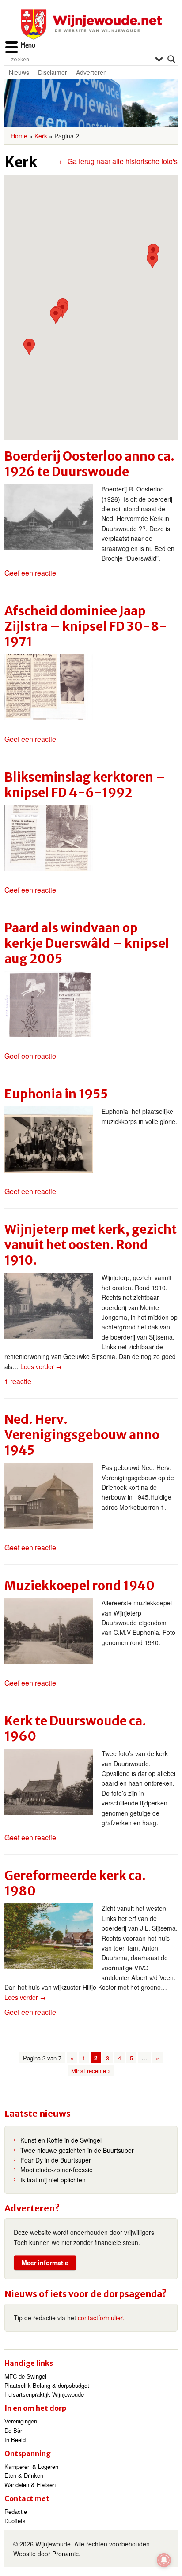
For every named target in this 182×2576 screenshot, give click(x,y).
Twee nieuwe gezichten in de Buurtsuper (77, 2150)
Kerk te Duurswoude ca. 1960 (75, 1729)
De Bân (14, 2430)
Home (19, 136)
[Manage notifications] (164, 2560)
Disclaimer (53, 72)
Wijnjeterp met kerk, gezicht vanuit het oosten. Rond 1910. (91, 1245)
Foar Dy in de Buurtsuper (56, 2160)
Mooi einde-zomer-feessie (57, 2170)
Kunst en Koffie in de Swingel (61, 2140)
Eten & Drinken (24, 2475)
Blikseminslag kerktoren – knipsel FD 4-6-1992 (85, 785)
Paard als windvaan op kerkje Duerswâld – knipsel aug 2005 (87, 943)
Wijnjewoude (91, 24)
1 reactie (18, 1381)
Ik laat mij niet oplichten (53, 2180)
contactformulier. (101, 2318)
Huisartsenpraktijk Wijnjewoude (44, 2394)
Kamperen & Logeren (31, 2466)
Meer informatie (45, 2263)
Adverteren (91, 72)
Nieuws (19, 72)
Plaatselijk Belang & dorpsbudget (47, 2385)
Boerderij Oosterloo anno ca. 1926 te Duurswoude (89, 464)
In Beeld (15, 2440)
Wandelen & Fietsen (30, 2485)
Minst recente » (91, 2071)
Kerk (41, 136)
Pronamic (65, 2554)
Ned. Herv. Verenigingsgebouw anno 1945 (82, 1435)
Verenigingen (21, 2421)
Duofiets (15, 2521)
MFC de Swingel (25, 2376)
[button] (152, 260)
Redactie (16, 2511)
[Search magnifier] (171, 59)
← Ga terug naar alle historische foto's (118, 161)
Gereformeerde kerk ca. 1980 (75, 1883)
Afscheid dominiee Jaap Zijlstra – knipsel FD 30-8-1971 (86, 626)
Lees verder (41, 1366)
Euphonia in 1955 (56, 1094)
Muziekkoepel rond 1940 (80, 1586)
